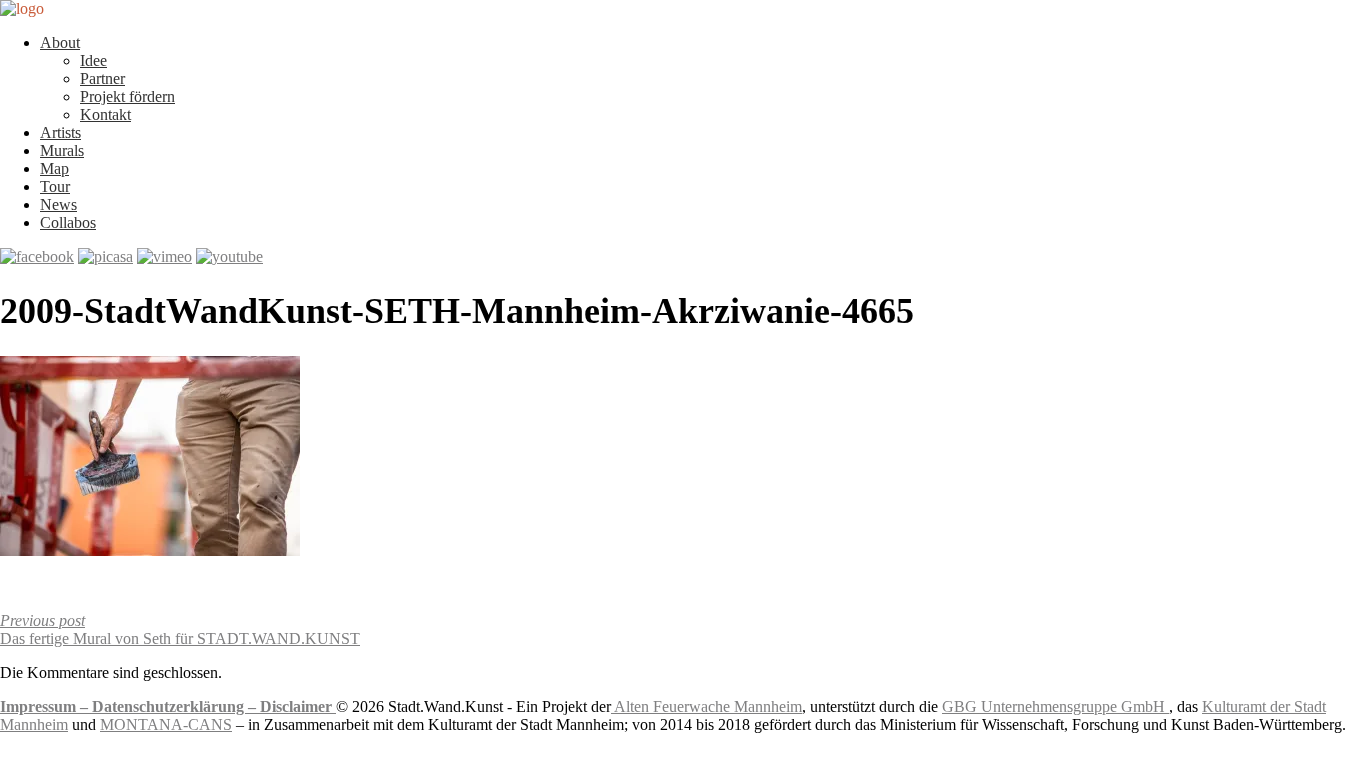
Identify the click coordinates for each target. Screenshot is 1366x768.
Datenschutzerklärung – (176, 706)
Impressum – (46, 706)
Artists (60, 132)
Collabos (68, 222)
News (58, 204)
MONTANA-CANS (166, 724)
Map (54, 168)
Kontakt (105, 114)
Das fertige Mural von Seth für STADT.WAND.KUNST (180, 629)
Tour (55, 186)
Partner (102, 78)
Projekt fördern (127, 96)
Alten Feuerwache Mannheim (706, 706)
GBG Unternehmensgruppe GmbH (1055, 706)
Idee (93, 60)
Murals (62, 150)
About (60, 42)
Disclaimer (298, 706)
